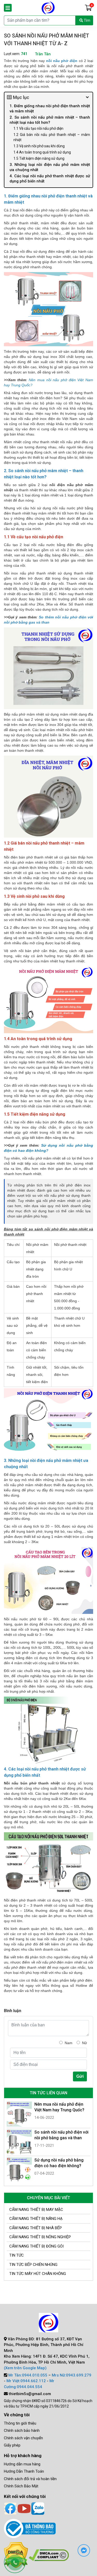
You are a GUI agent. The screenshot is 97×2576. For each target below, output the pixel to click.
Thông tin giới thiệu (20, 2423)
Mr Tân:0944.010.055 (28, 2375)
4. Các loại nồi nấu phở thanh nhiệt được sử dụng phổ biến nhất (50, 179)
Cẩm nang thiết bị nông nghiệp (40, 2237)
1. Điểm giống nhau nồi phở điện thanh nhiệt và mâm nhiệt (50, 109)
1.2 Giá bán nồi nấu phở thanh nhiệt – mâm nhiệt (52, 137)
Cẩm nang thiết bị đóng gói (36, 2246)
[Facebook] (10, 2508)
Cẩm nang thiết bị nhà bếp (36, 2228)
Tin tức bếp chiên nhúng (33, 2265)
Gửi (80, 2076)
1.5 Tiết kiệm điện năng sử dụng (39, 158)
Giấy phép (12, 2445)
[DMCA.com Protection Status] (49, 2555)
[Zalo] (38, 2508)
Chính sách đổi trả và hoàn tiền (30, 2479)
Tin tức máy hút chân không (38, 2274)
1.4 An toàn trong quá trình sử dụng (42, 152)
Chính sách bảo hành (22, 2431)
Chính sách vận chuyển (23, 2438)
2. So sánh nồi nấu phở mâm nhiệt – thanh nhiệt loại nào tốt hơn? (50, 120)
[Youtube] (24, 2508)
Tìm (87, 20)
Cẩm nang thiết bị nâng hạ (36, 2219)
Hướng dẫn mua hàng (22, 2464)
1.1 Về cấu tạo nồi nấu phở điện (38, 128)
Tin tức (17, 2255)
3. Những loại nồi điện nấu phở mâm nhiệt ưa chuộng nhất (50, 167)
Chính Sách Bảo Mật (21, 2486)
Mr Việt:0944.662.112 (26, 2381)
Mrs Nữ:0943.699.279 (72, 2375)
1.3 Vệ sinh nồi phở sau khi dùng (39, 146)
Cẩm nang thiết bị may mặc (36, 2210)
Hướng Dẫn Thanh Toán (24, 2471)
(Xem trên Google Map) (25, 2368)
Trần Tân (43, 54)
